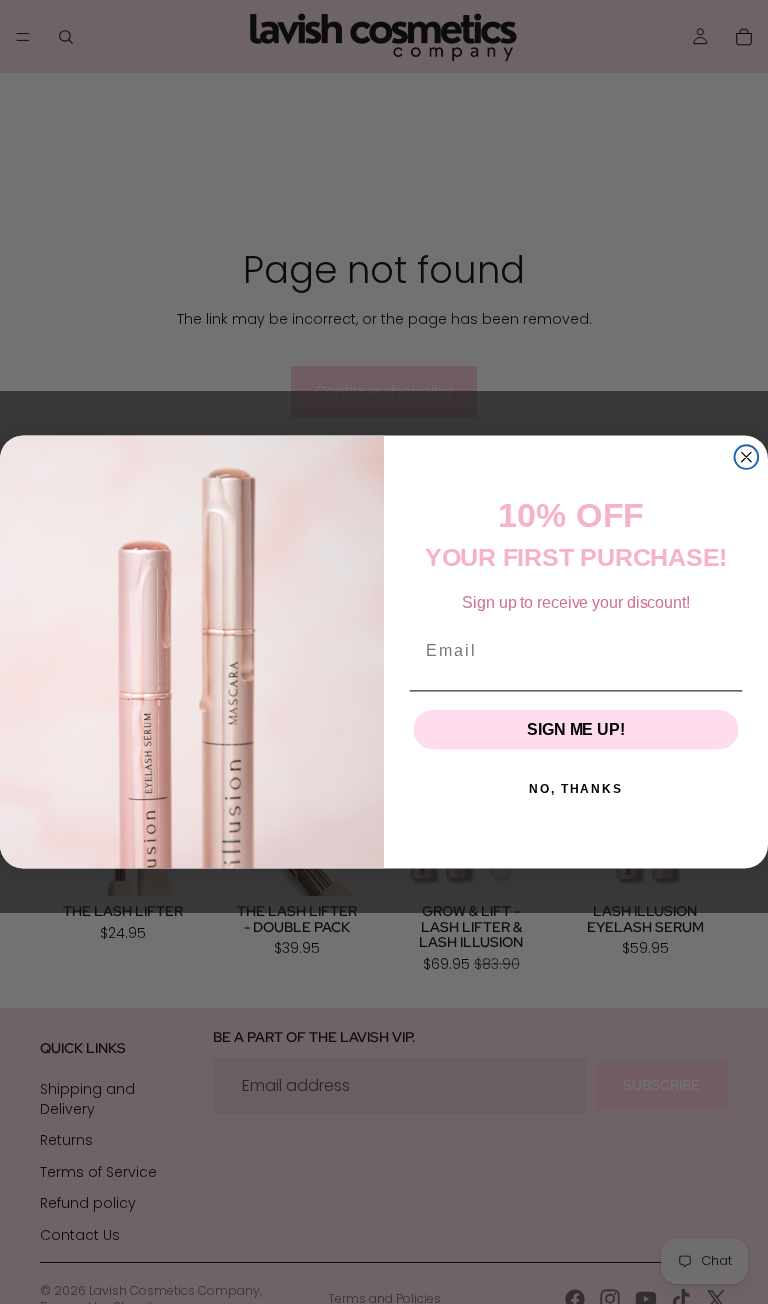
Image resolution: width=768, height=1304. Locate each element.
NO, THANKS (576, 789)
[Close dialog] (747, 457)
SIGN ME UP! (575, 729)
